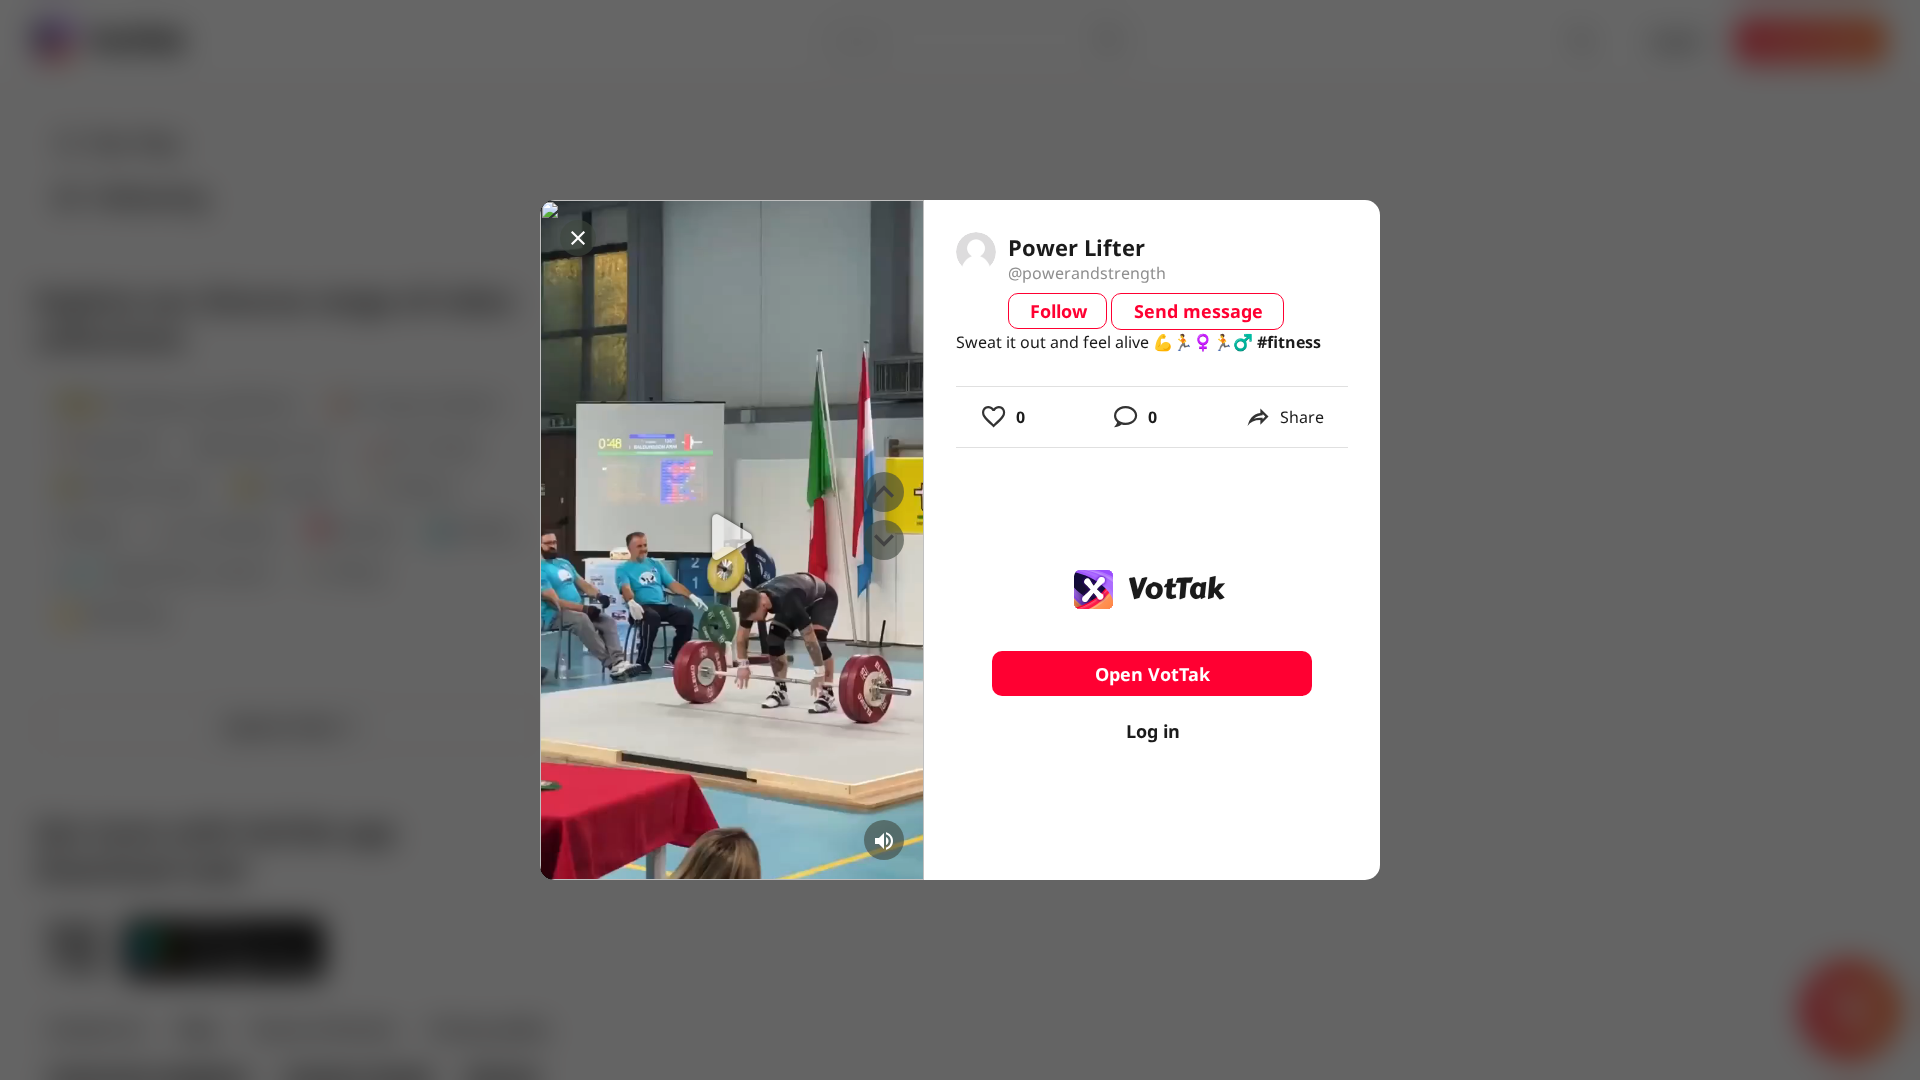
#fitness (1289, 342)
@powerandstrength (1087, 273)
